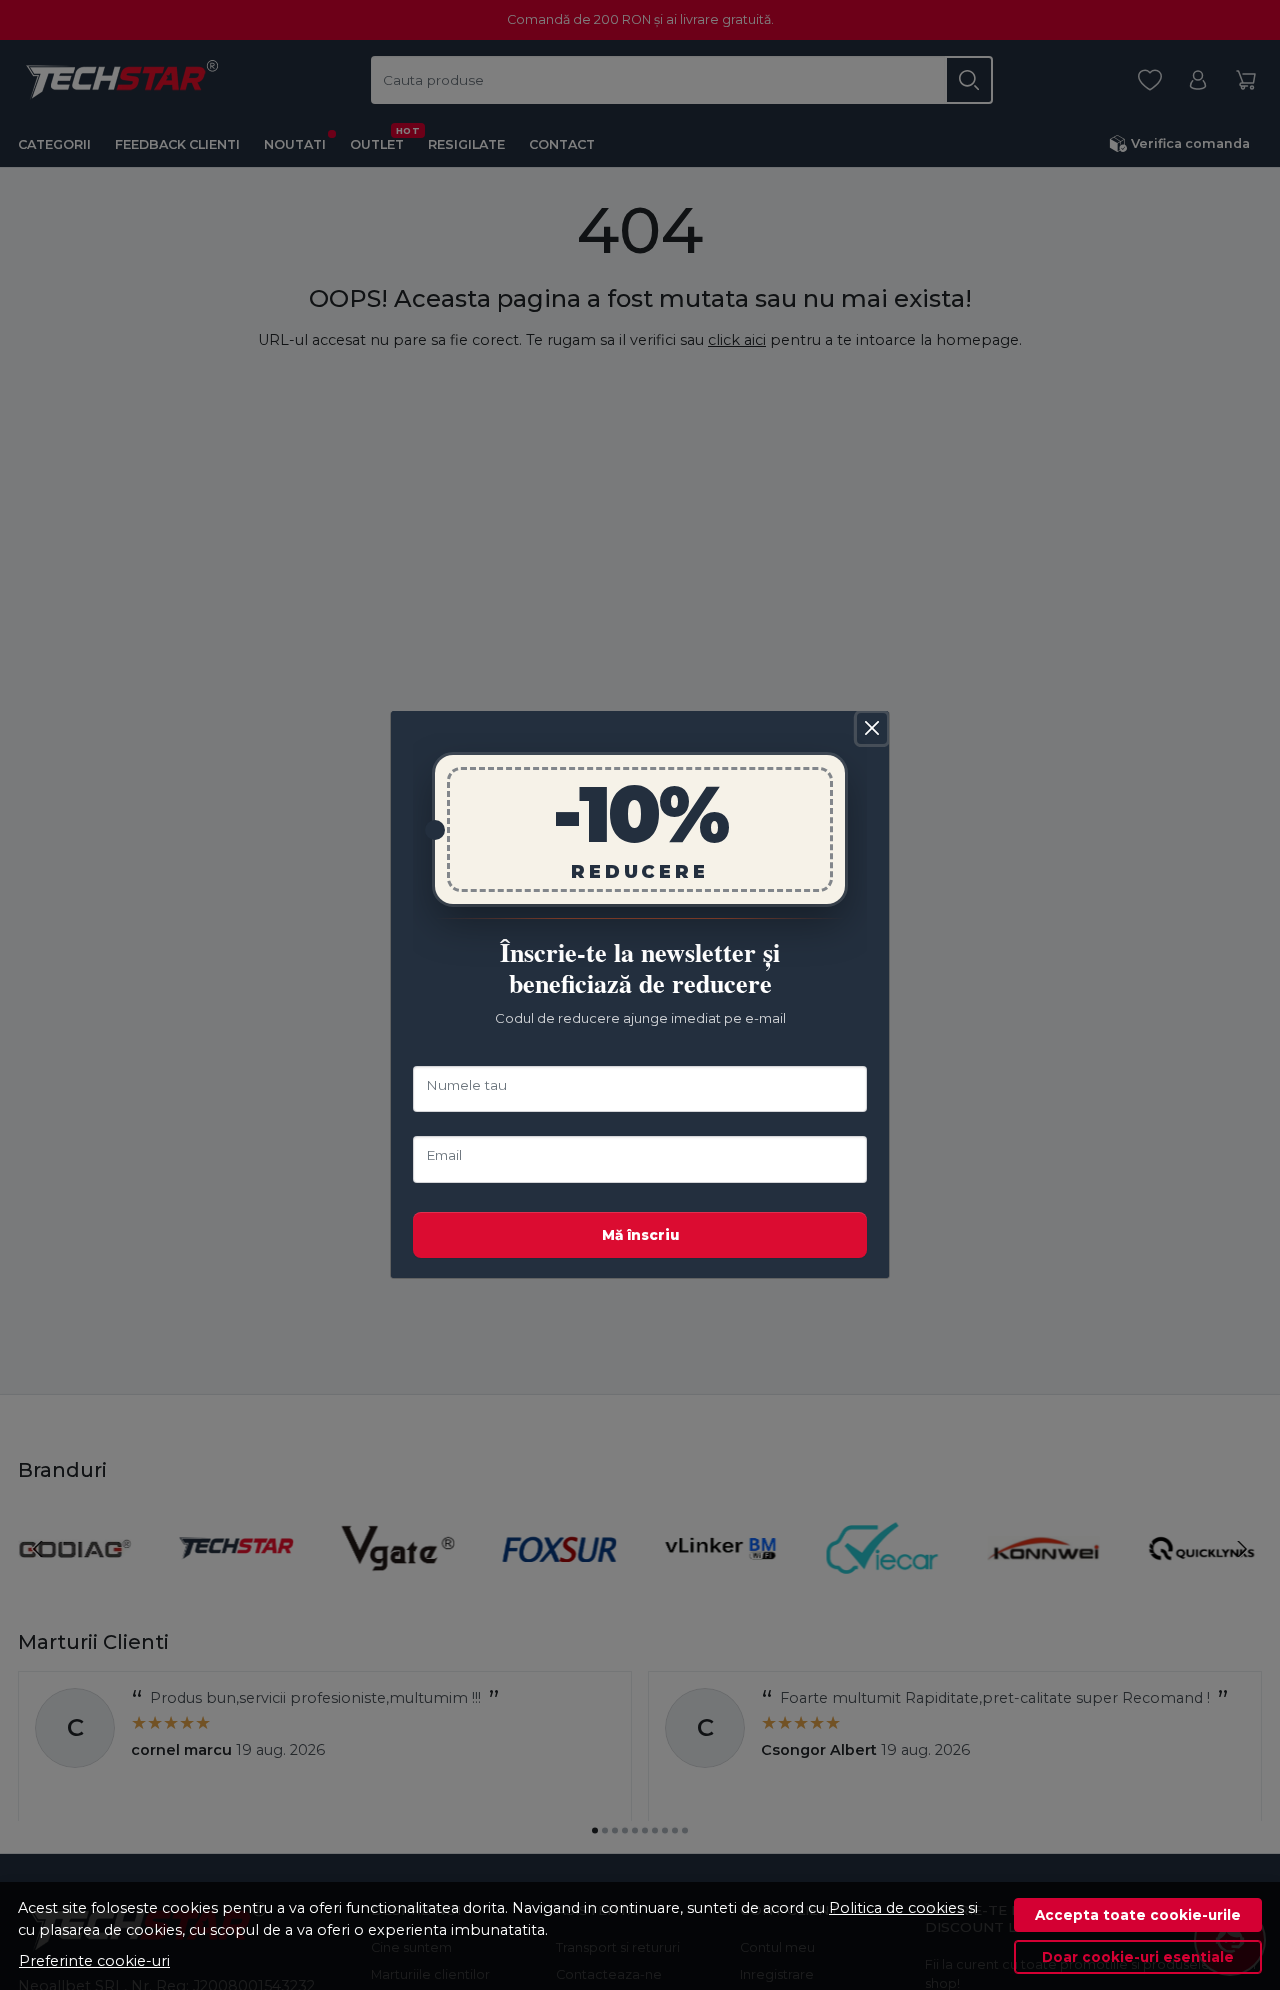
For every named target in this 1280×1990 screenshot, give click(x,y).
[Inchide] (872, 728)
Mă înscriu (640, 1235)
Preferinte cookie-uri (94, 1961)
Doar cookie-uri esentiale (1138, 1957)
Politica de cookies (896, 1908)
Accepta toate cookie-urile (1138, 1915)
